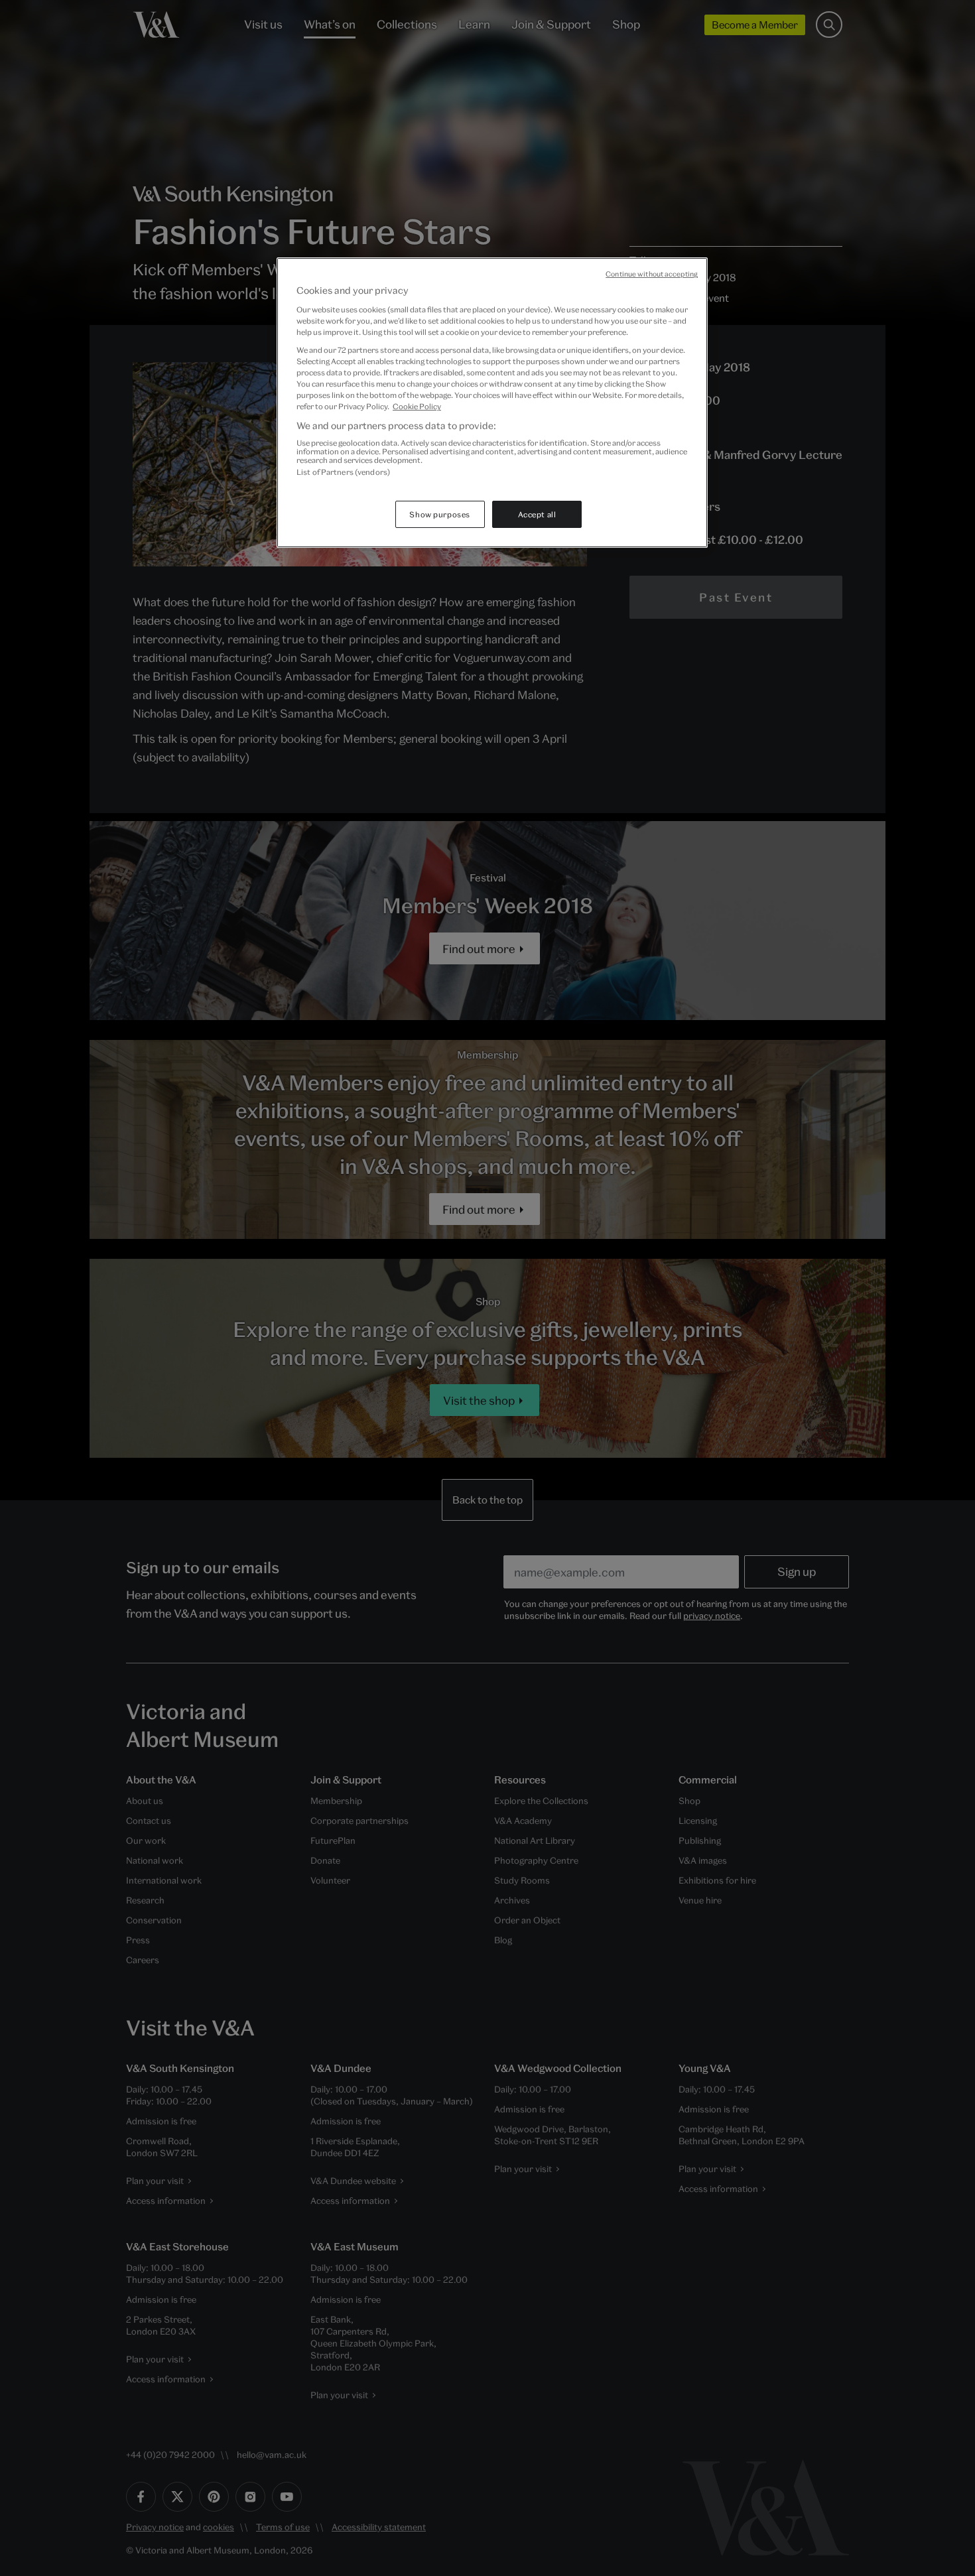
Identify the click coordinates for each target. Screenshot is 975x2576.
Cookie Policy (417, 406)
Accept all (537, 514)
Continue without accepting (652, 274)
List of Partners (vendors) (343, 472)
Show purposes (439, 514)
